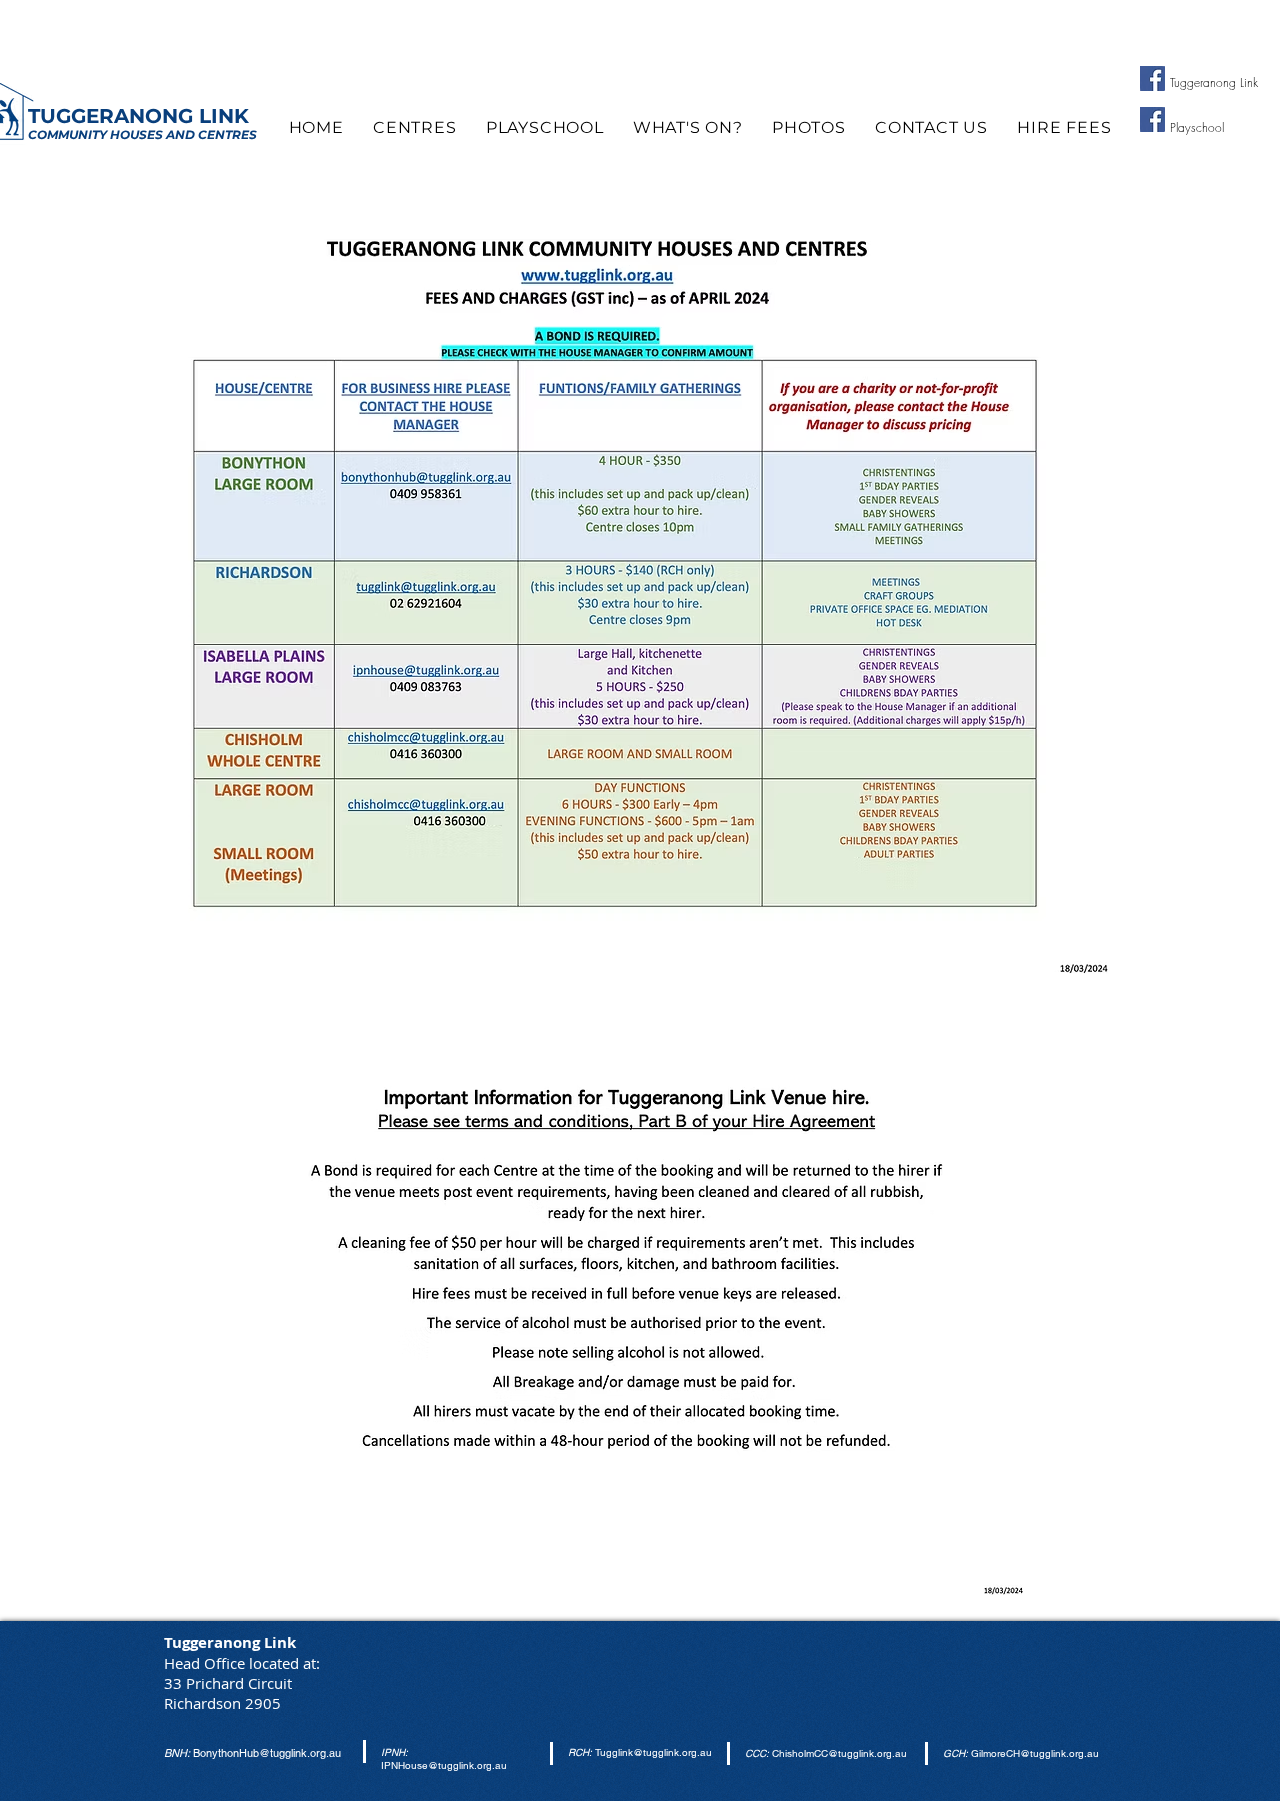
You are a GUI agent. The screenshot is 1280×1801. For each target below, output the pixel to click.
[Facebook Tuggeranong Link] (1152, 78)
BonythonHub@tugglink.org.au (267, 1753)
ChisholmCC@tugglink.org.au (839, 1753)
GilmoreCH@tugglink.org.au (1035, 1753)
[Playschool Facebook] (1152, 119)
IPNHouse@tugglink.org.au (444, 1765)
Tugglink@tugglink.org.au (653, 1752)
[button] (414, 127)
